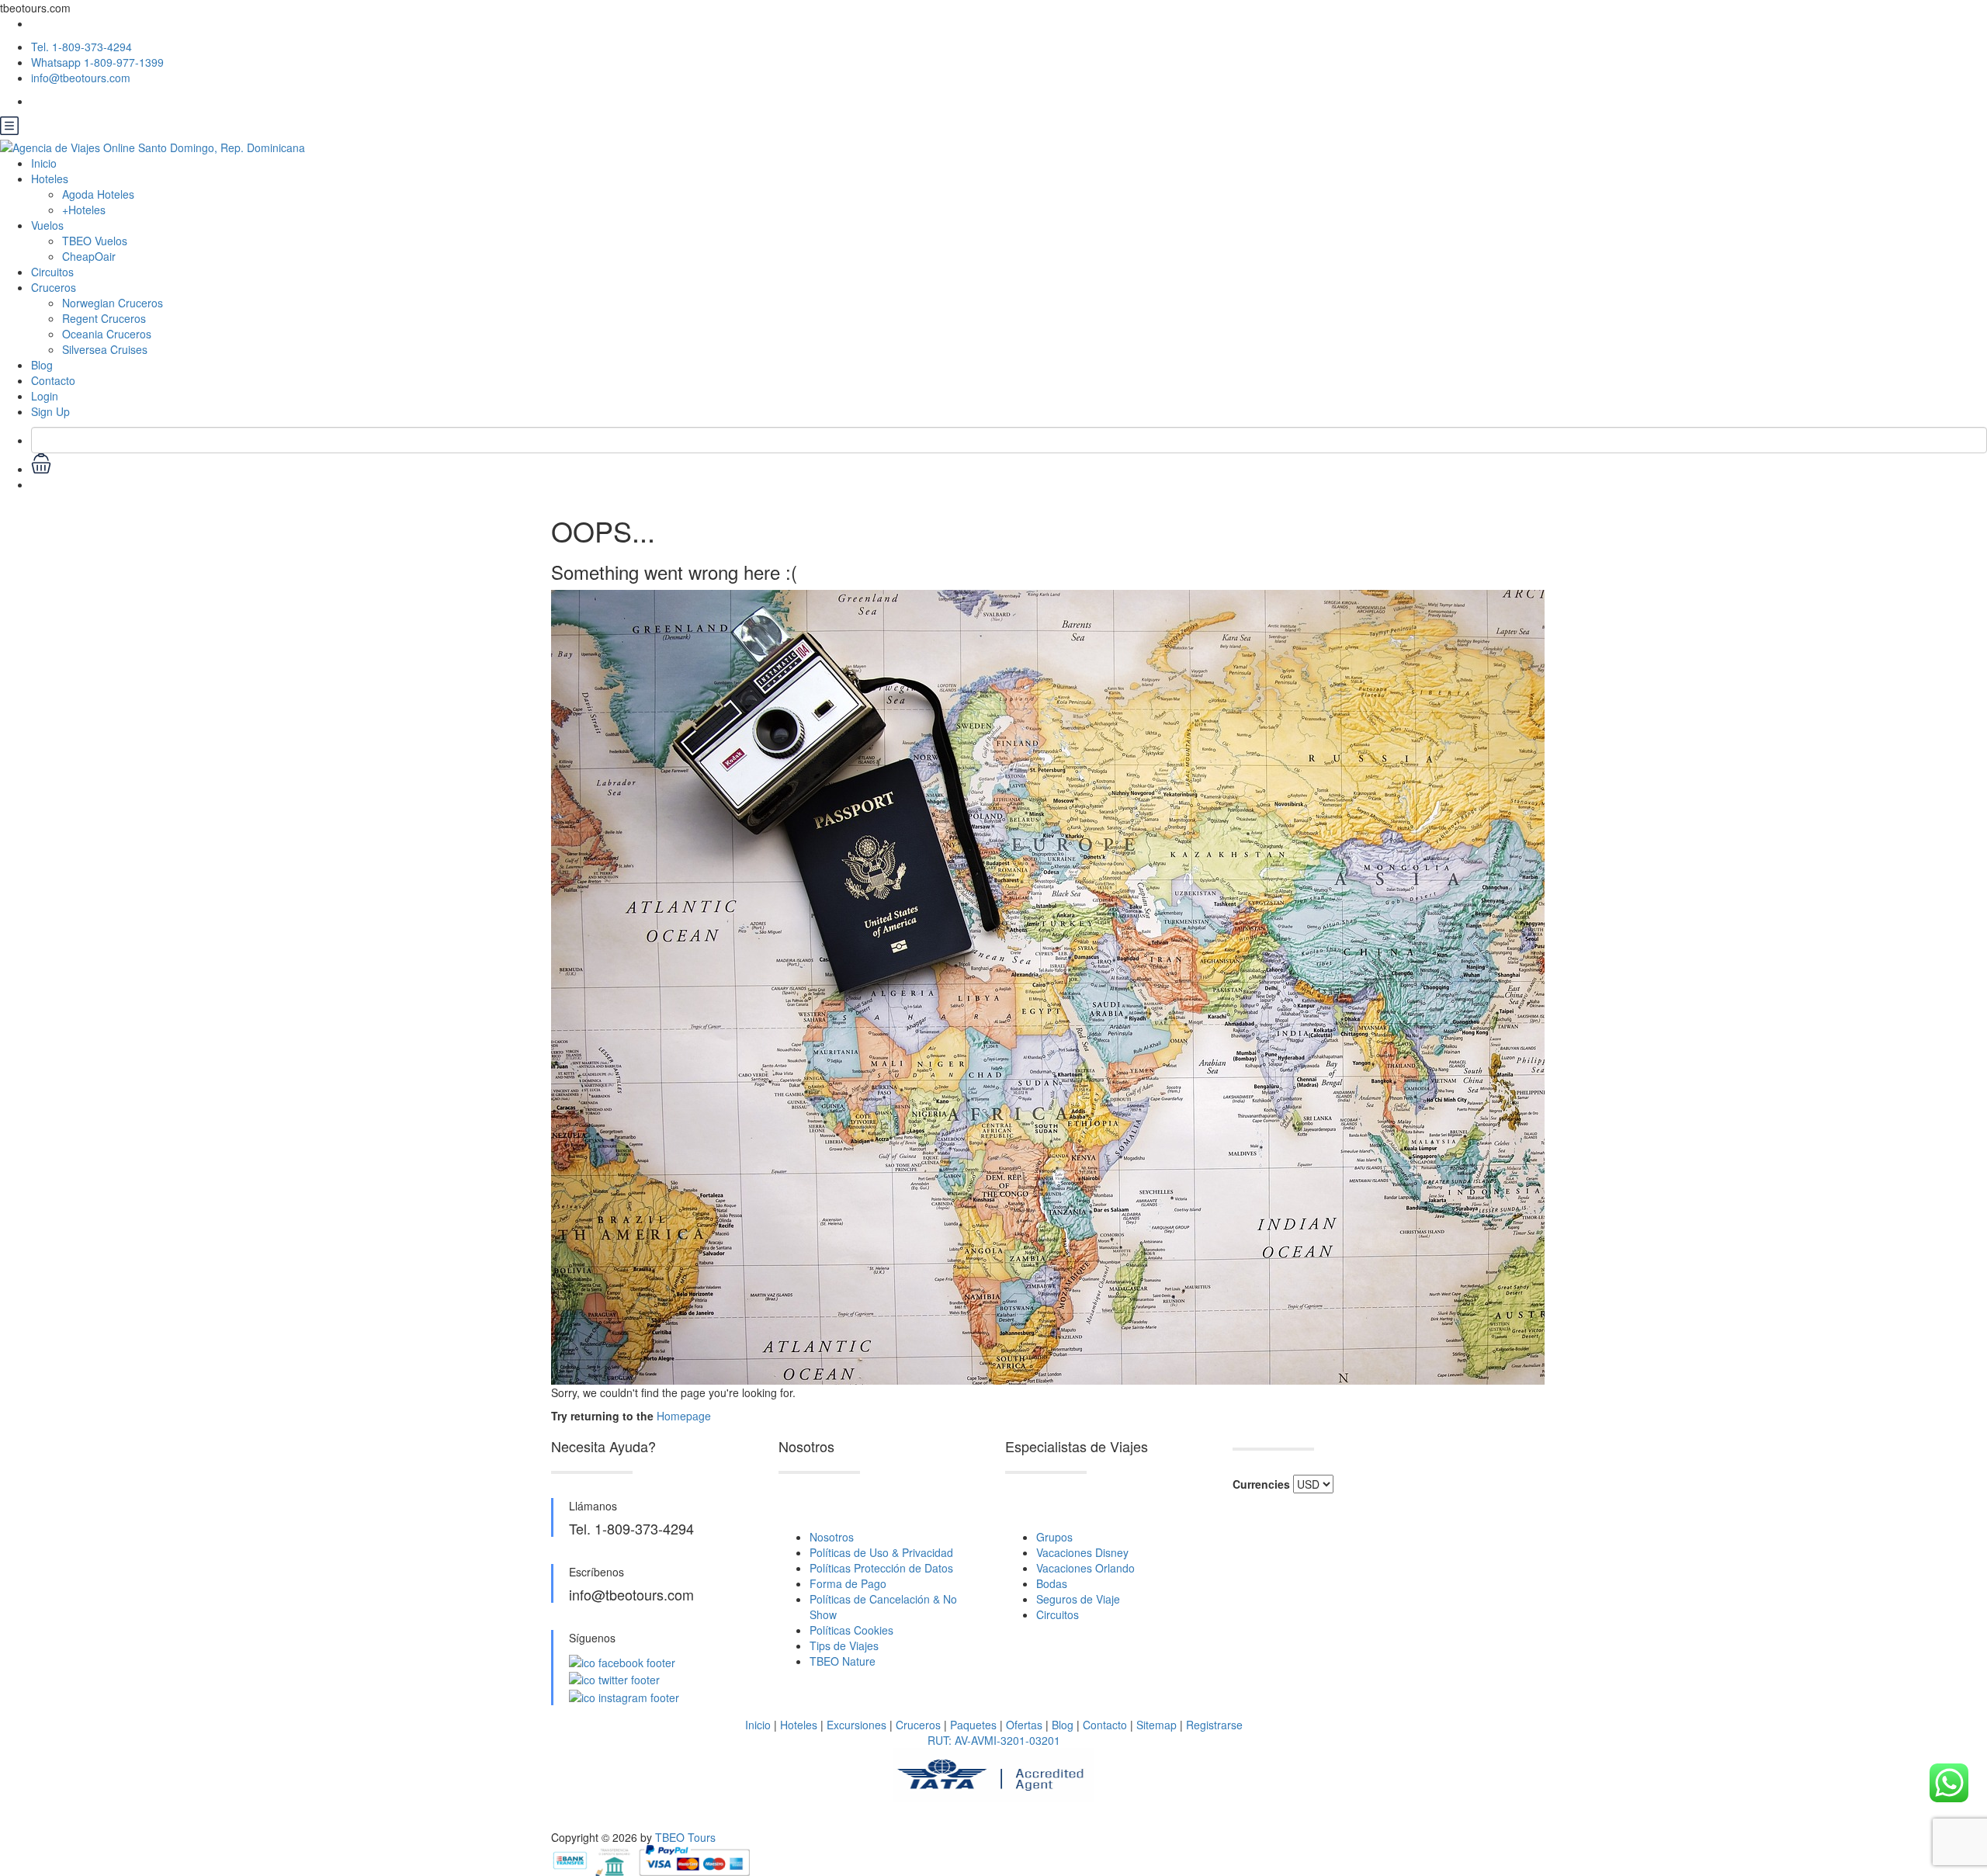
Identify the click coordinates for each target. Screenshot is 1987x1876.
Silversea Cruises (105, 349)
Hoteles (799, 1725)
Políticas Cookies (851, 1630)
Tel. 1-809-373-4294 (81, 47)
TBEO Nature (843, 1661)
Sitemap (1156, 1725)
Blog (42, 365)
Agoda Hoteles (98, 194)
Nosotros (832, 1537)
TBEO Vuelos (95, 241)
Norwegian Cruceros (113, 303)
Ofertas (1024, 1725)
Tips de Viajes (844, 1645)
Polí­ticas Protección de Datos (881, 1568)
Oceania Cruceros (107, 334)
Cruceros (54, 287)
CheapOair (89, 256)
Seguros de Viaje (1078, 1599)
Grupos (1054, 1537)
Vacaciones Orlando (1085, 1568)
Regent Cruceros (104, 318)
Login (45, 396)
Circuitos (52, 272)
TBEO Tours (685, 1837)
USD (42, 484)
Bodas (1052, 1583)
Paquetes (973, 1725)
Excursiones (857, 1725)
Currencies (1261, 1484)
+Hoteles (84, 210)
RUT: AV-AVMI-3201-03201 (994, 1740)
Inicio (44, 163)
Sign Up (50, 411)
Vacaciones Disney (1082, 1552)
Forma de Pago (848, 1583)
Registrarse (1214, 1725)
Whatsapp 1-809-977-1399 (97, 62)
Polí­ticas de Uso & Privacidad (881, 1552)
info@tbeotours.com (81, 78)
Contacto (53, 380)
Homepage (684, 1416)
